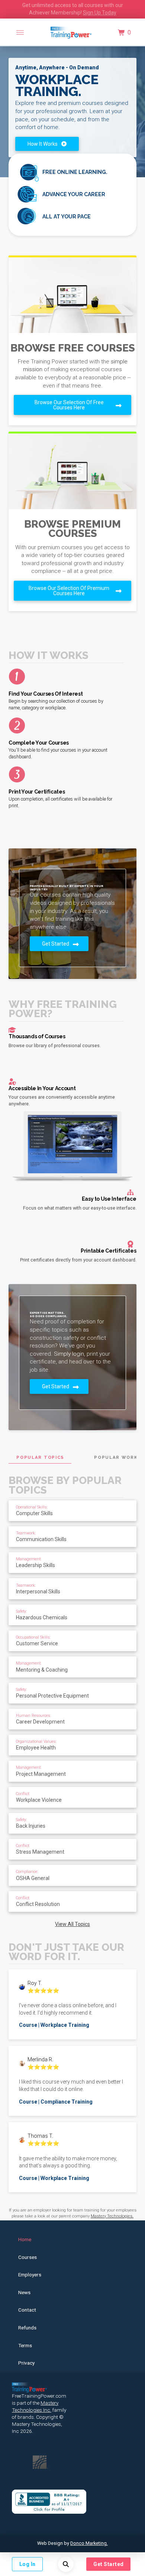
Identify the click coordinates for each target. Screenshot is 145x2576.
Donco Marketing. (89, 2543)
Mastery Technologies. (112, 2216)
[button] (20, 33)
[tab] (40, 1457)
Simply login (69, 1354)
